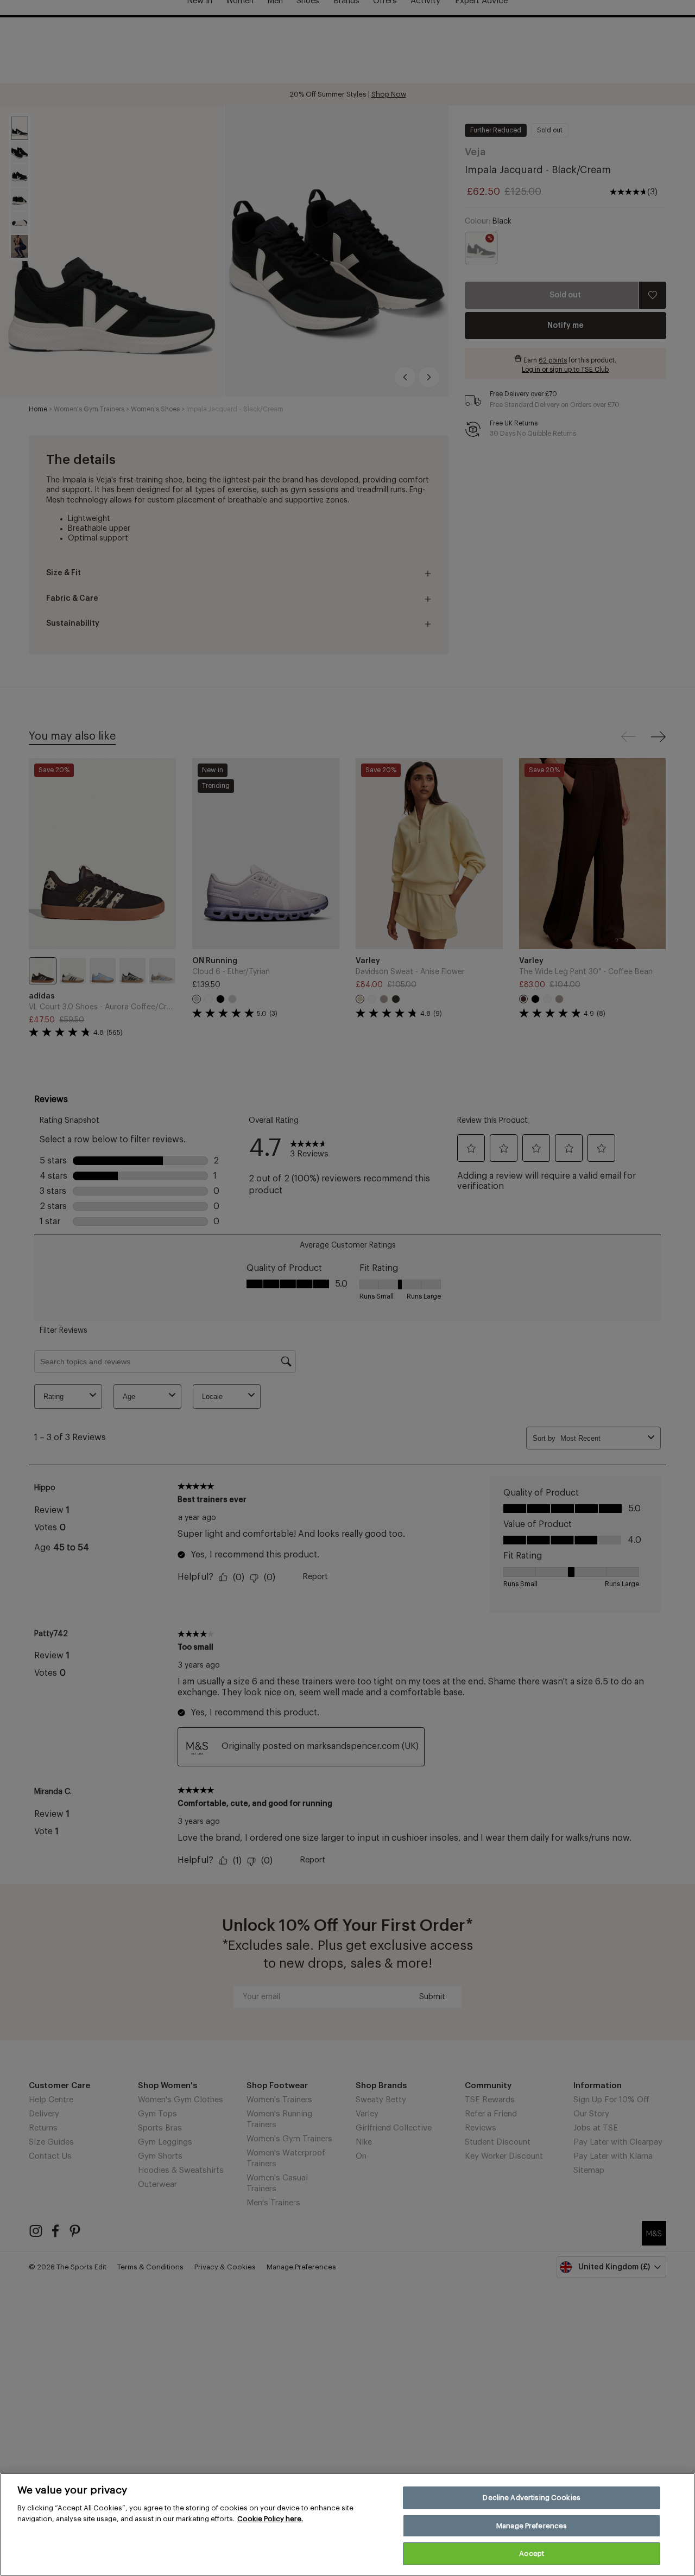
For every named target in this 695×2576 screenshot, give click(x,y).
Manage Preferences (532, 2526)
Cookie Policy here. (270, 2519)
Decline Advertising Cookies (532, 2498)
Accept (532, 2553)
